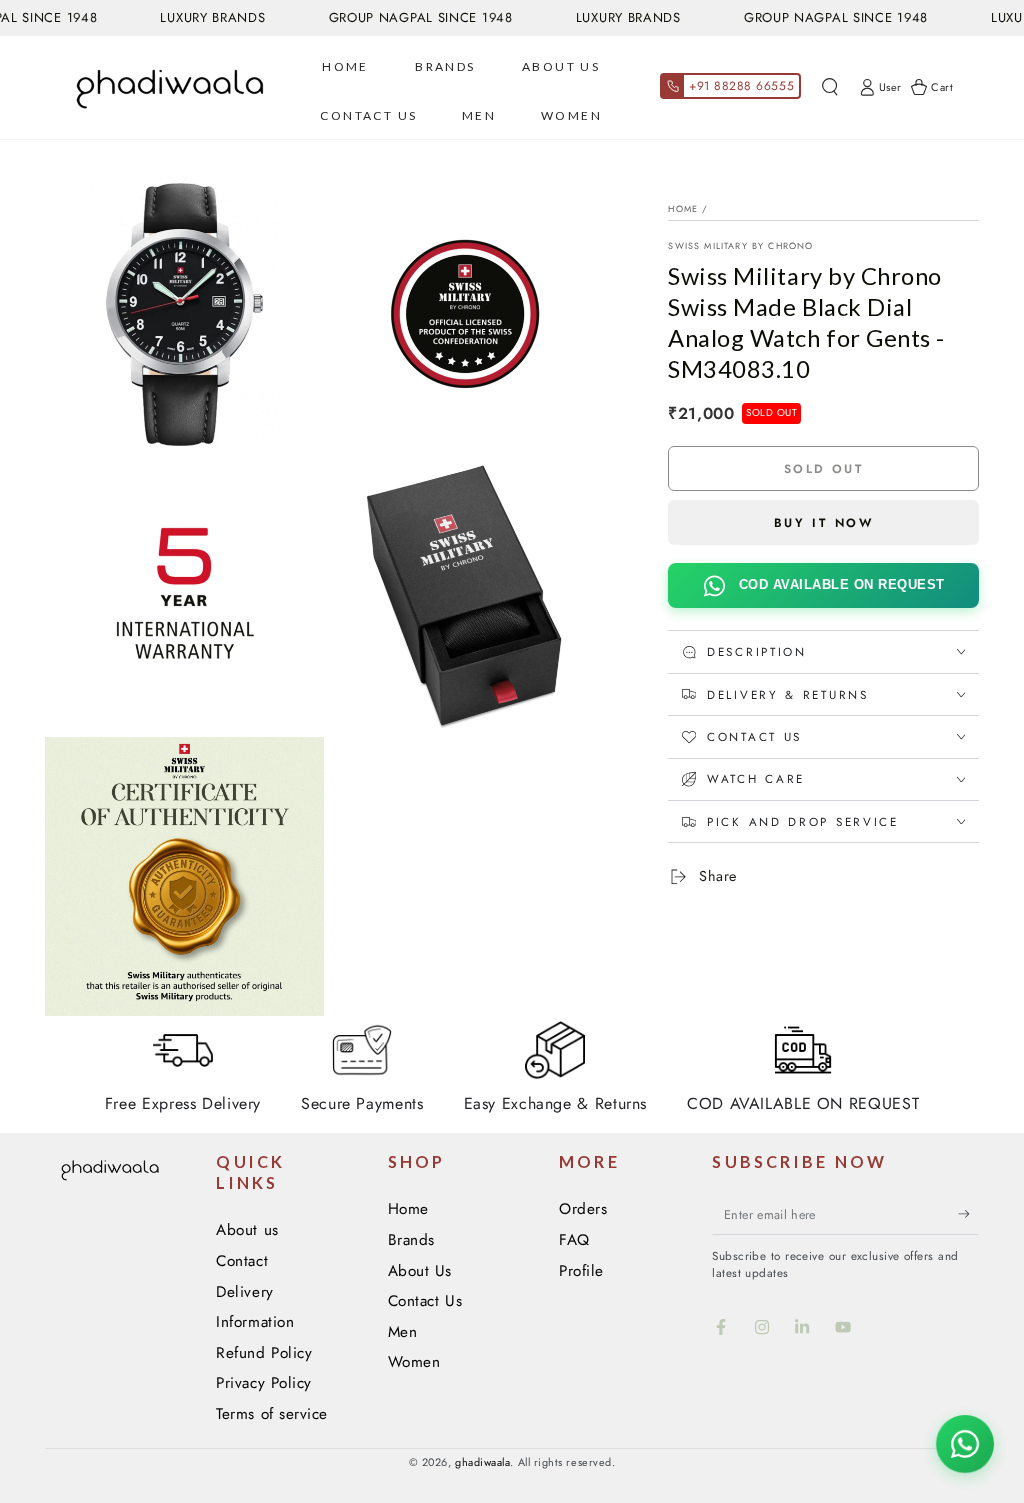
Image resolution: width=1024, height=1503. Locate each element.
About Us (420, 1271)
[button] (829, 88)
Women (414, 1362)
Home (683, 208)
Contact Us (425, 1301)
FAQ (574, 1240)
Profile (581, 1271)
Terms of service (272, 1414)
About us (247, 1230)
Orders (583, 1209)
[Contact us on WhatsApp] (964, 1443)
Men (403, 1332)
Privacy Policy (264, 1383)
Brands (411, 1240)
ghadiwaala (482, 1462)
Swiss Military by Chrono (740, 245)
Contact (242, 1261)
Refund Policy (264, 1353)
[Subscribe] (968, 1214)
